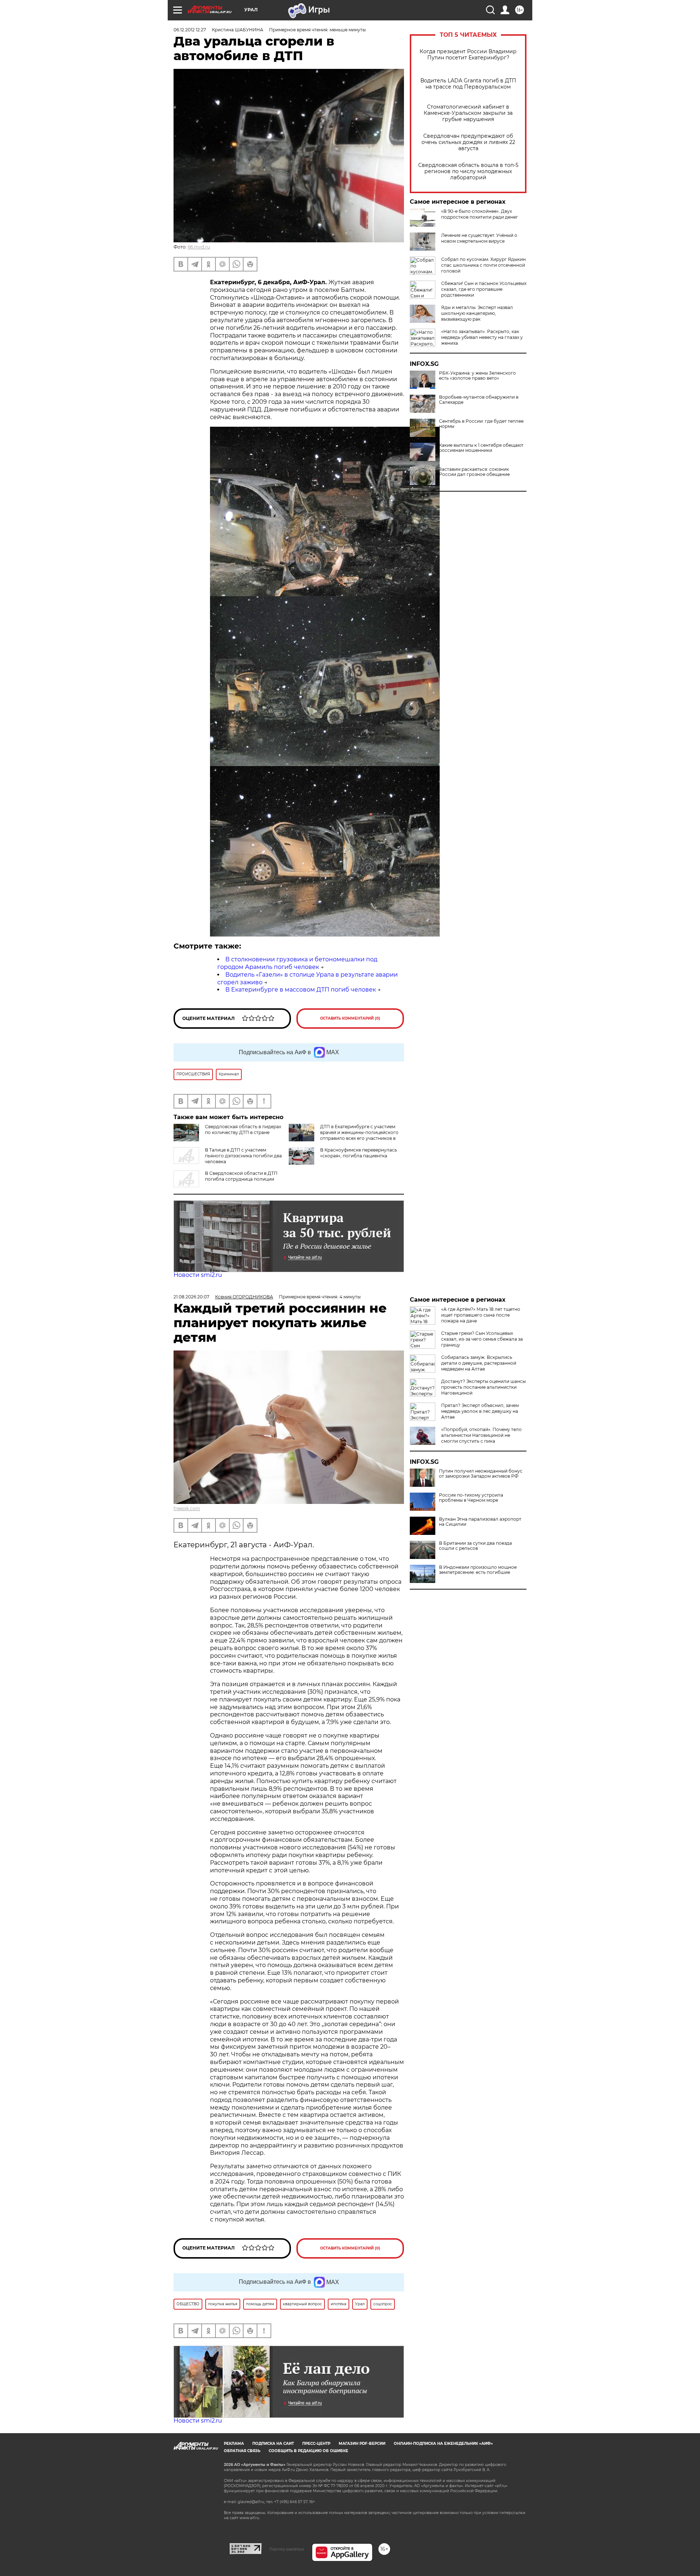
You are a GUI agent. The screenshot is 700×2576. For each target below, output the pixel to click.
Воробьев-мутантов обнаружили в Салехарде (479, 400)
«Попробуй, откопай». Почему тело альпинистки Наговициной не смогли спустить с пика (481, 1435)
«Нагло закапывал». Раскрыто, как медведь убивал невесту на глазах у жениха (482, 337)
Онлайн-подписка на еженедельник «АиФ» (443, 2444)
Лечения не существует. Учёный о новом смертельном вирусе (479, 238)
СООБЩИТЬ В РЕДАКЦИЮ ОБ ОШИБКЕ (308, 2451)
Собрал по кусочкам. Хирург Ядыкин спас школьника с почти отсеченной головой (483, 265)
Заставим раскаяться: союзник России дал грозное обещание (474, 472)
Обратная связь (242, 2451)
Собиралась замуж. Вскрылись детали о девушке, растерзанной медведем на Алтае (479, 1363)
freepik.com (187, 1508)
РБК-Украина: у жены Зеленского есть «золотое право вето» (477, 376)
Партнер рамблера (287, 2549)
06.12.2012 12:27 (190, 30)
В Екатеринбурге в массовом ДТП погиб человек (301, 990)
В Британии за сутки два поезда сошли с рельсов (475, 1546)
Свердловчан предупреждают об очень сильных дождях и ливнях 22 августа (468, 142)
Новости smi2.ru (198, 1275)
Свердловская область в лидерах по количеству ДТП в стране (243, 1129)
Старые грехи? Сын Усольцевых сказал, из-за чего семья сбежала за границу (482, 1339)
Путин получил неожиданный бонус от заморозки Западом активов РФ (481, 1474)
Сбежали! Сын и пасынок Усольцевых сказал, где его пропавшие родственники (484, 289)
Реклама (234, 2444)
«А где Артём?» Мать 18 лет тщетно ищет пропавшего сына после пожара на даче (481, 1315)
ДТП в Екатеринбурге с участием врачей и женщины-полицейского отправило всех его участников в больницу (359, 1135)
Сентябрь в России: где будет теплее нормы (481, 424)
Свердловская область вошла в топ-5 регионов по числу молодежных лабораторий (468, 171)
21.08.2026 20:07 (191, 1297)
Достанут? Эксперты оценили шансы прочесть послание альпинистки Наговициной (483, 1387)
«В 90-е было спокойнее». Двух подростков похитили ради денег (480, 214)
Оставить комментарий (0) (350, 1018)
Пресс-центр (316, 2444)
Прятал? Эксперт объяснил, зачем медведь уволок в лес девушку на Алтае (480, 1411)
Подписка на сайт (273, 2444)
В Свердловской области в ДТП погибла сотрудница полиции (241, 1176)
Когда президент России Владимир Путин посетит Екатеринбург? (468, 55)
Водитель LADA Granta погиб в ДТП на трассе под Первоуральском (468, 84)
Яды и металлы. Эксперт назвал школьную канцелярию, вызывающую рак (477, 313)
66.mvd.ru (199, 247)
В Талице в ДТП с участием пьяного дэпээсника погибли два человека (243, 1156)
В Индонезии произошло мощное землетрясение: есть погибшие (478, 1570)
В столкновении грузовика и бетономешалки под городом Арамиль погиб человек (297, 963)
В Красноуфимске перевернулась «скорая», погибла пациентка (359, 1153)
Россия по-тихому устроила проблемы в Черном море (471, 1498)
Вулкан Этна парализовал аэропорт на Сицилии (480, 1522)
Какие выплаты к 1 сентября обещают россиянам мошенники (481, 448)
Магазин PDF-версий (362, 2444)
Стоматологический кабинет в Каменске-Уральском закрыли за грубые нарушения (468, 113)
